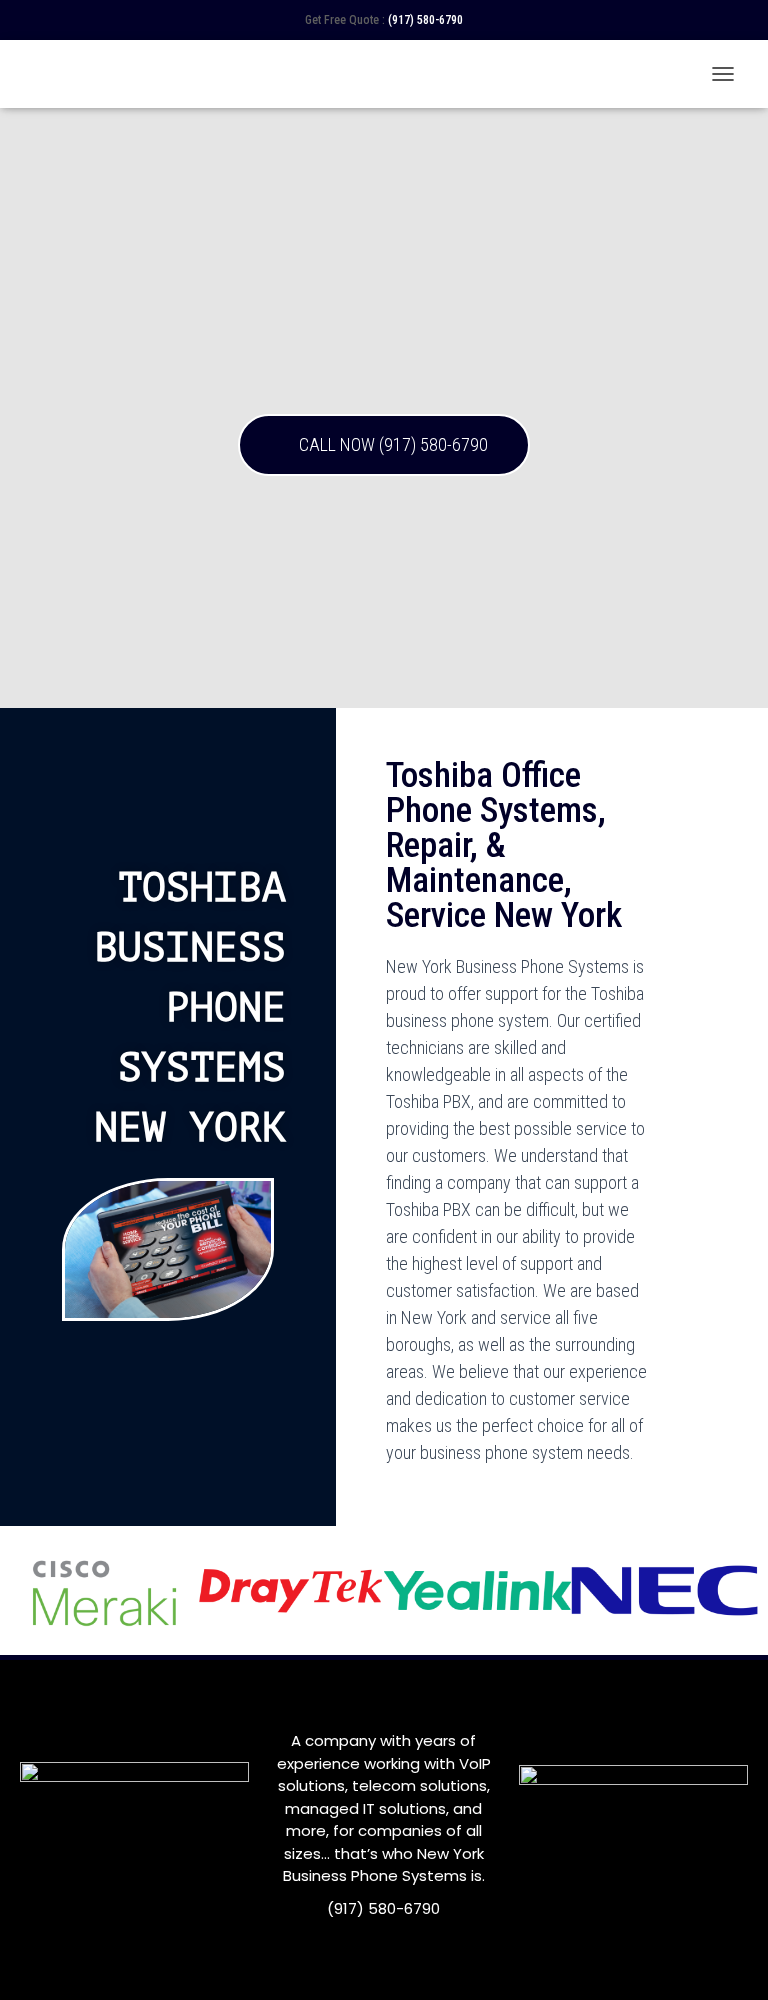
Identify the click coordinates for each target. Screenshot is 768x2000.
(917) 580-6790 (425, 20)
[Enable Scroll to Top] (728, 1960)
